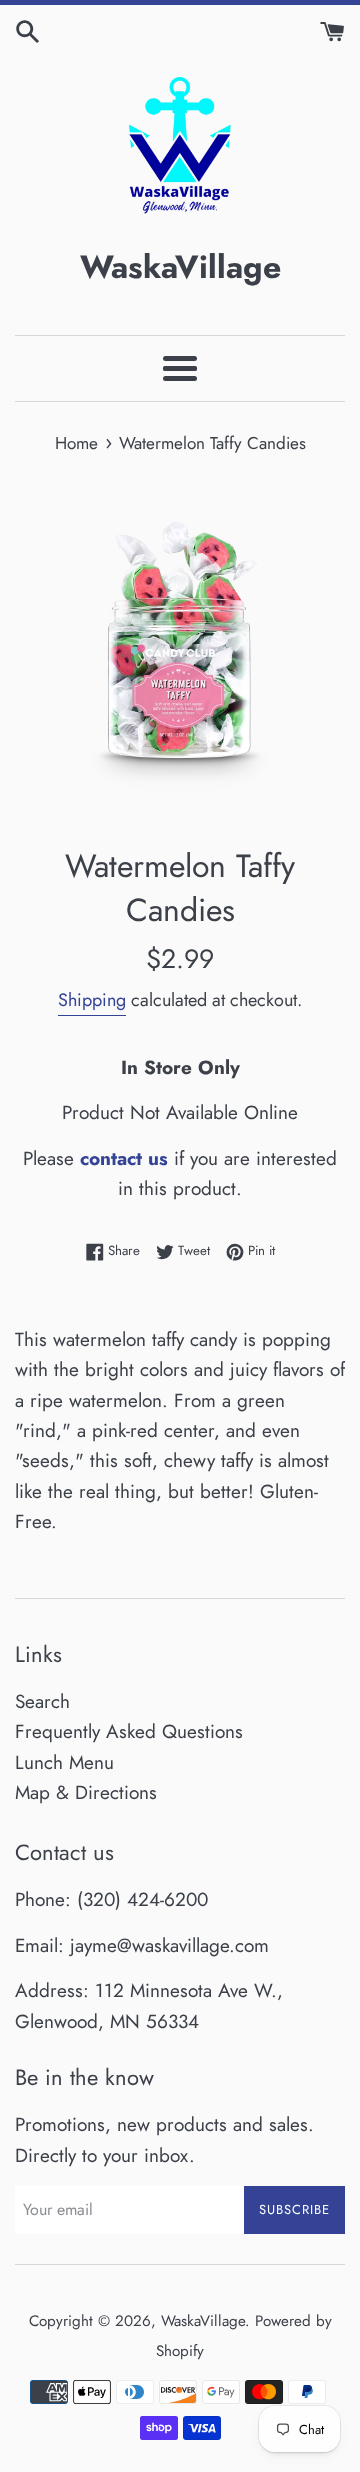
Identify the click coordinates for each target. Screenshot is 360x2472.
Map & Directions (86, 1792)
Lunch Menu (64, 1762)
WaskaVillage (203, 2321)
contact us (124, 1158)
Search (42, 1701)
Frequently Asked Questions (129, 1731)
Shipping (92, 1000)
